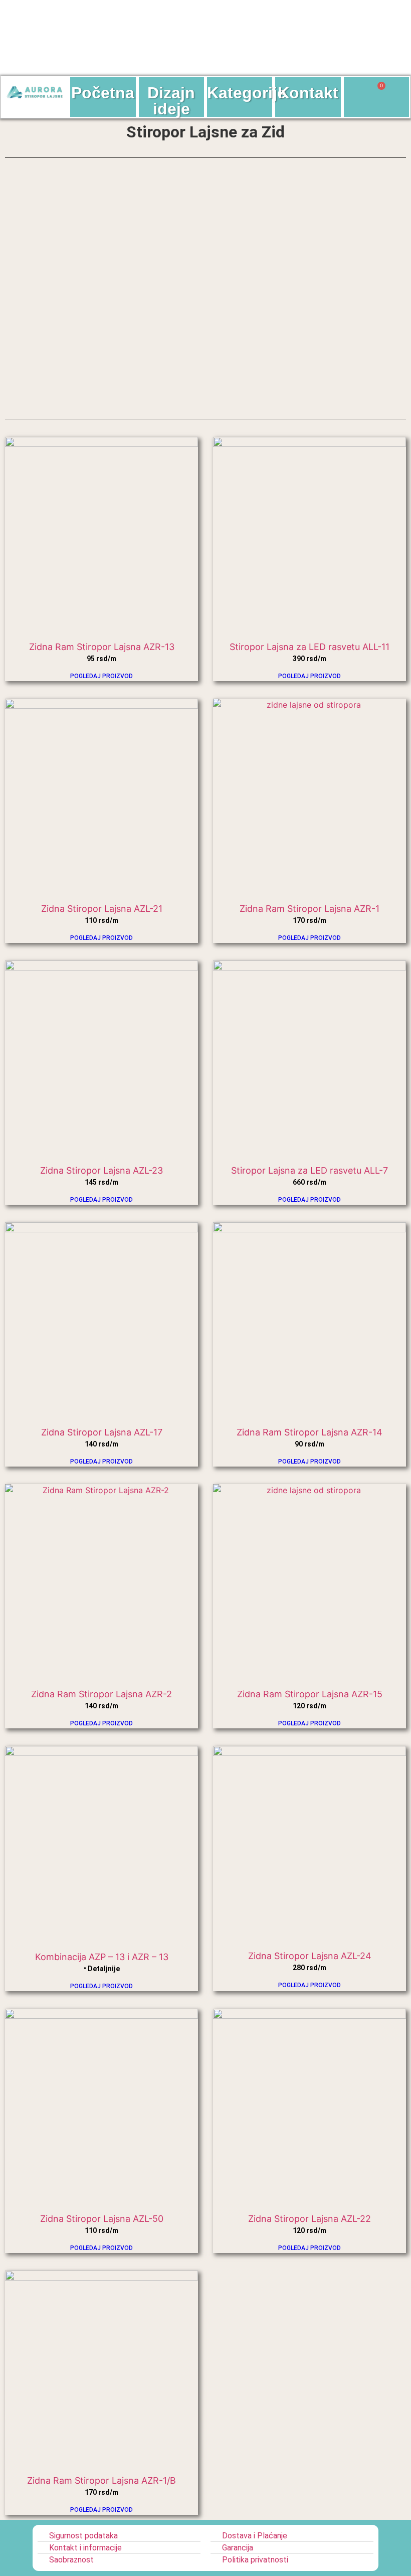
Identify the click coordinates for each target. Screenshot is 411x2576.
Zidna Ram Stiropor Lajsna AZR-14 (310, 1432)
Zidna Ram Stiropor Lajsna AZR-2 (101, 1694)
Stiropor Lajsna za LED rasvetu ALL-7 (310, 1170)
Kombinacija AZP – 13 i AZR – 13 (102, 1957)
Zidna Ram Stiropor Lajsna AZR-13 (102, 647)
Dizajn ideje (171, 101)
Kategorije (247, 93)
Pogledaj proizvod (101, 676)
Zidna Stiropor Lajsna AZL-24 (310, 1956)
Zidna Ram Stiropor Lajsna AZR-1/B (101, 2480)
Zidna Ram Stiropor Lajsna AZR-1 (310, 909)
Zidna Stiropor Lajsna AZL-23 (101, 1170)
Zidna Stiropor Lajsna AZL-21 (102, 909)
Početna (103, 93)
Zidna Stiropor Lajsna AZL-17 (102, 1432)
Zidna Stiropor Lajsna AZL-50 (102, 2219)
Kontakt (308, 93)
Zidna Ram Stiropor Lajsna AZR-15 (310, 1694)
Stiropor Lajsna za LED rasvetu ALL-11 (310, 647)
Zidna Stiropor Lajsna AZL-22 (310, 2219)
